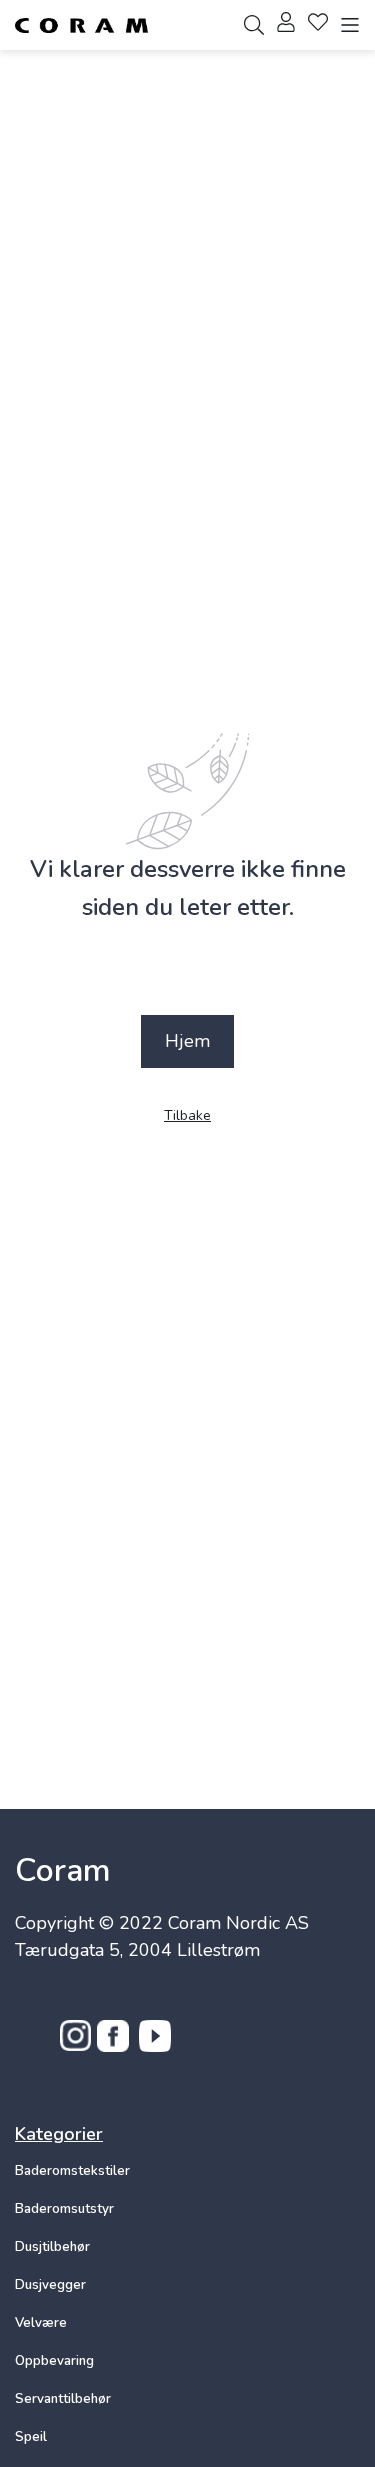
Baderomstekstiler (72, 2171)
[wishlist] (318, 25)
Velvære (41, 2323)
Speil (31, 2437)
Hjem (187, 1041)
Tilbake (187, 1116)
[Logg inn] (286, 25)
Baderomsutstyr (64, 2209)
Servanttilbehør (63, 2399)
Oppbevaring (54, 2361)
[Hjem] (81, 25)
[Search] (254, 25)
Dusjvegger (50, 2285)
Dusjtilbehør (52, 2247)
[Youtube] (155, 2046)
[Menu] (350, 25)
